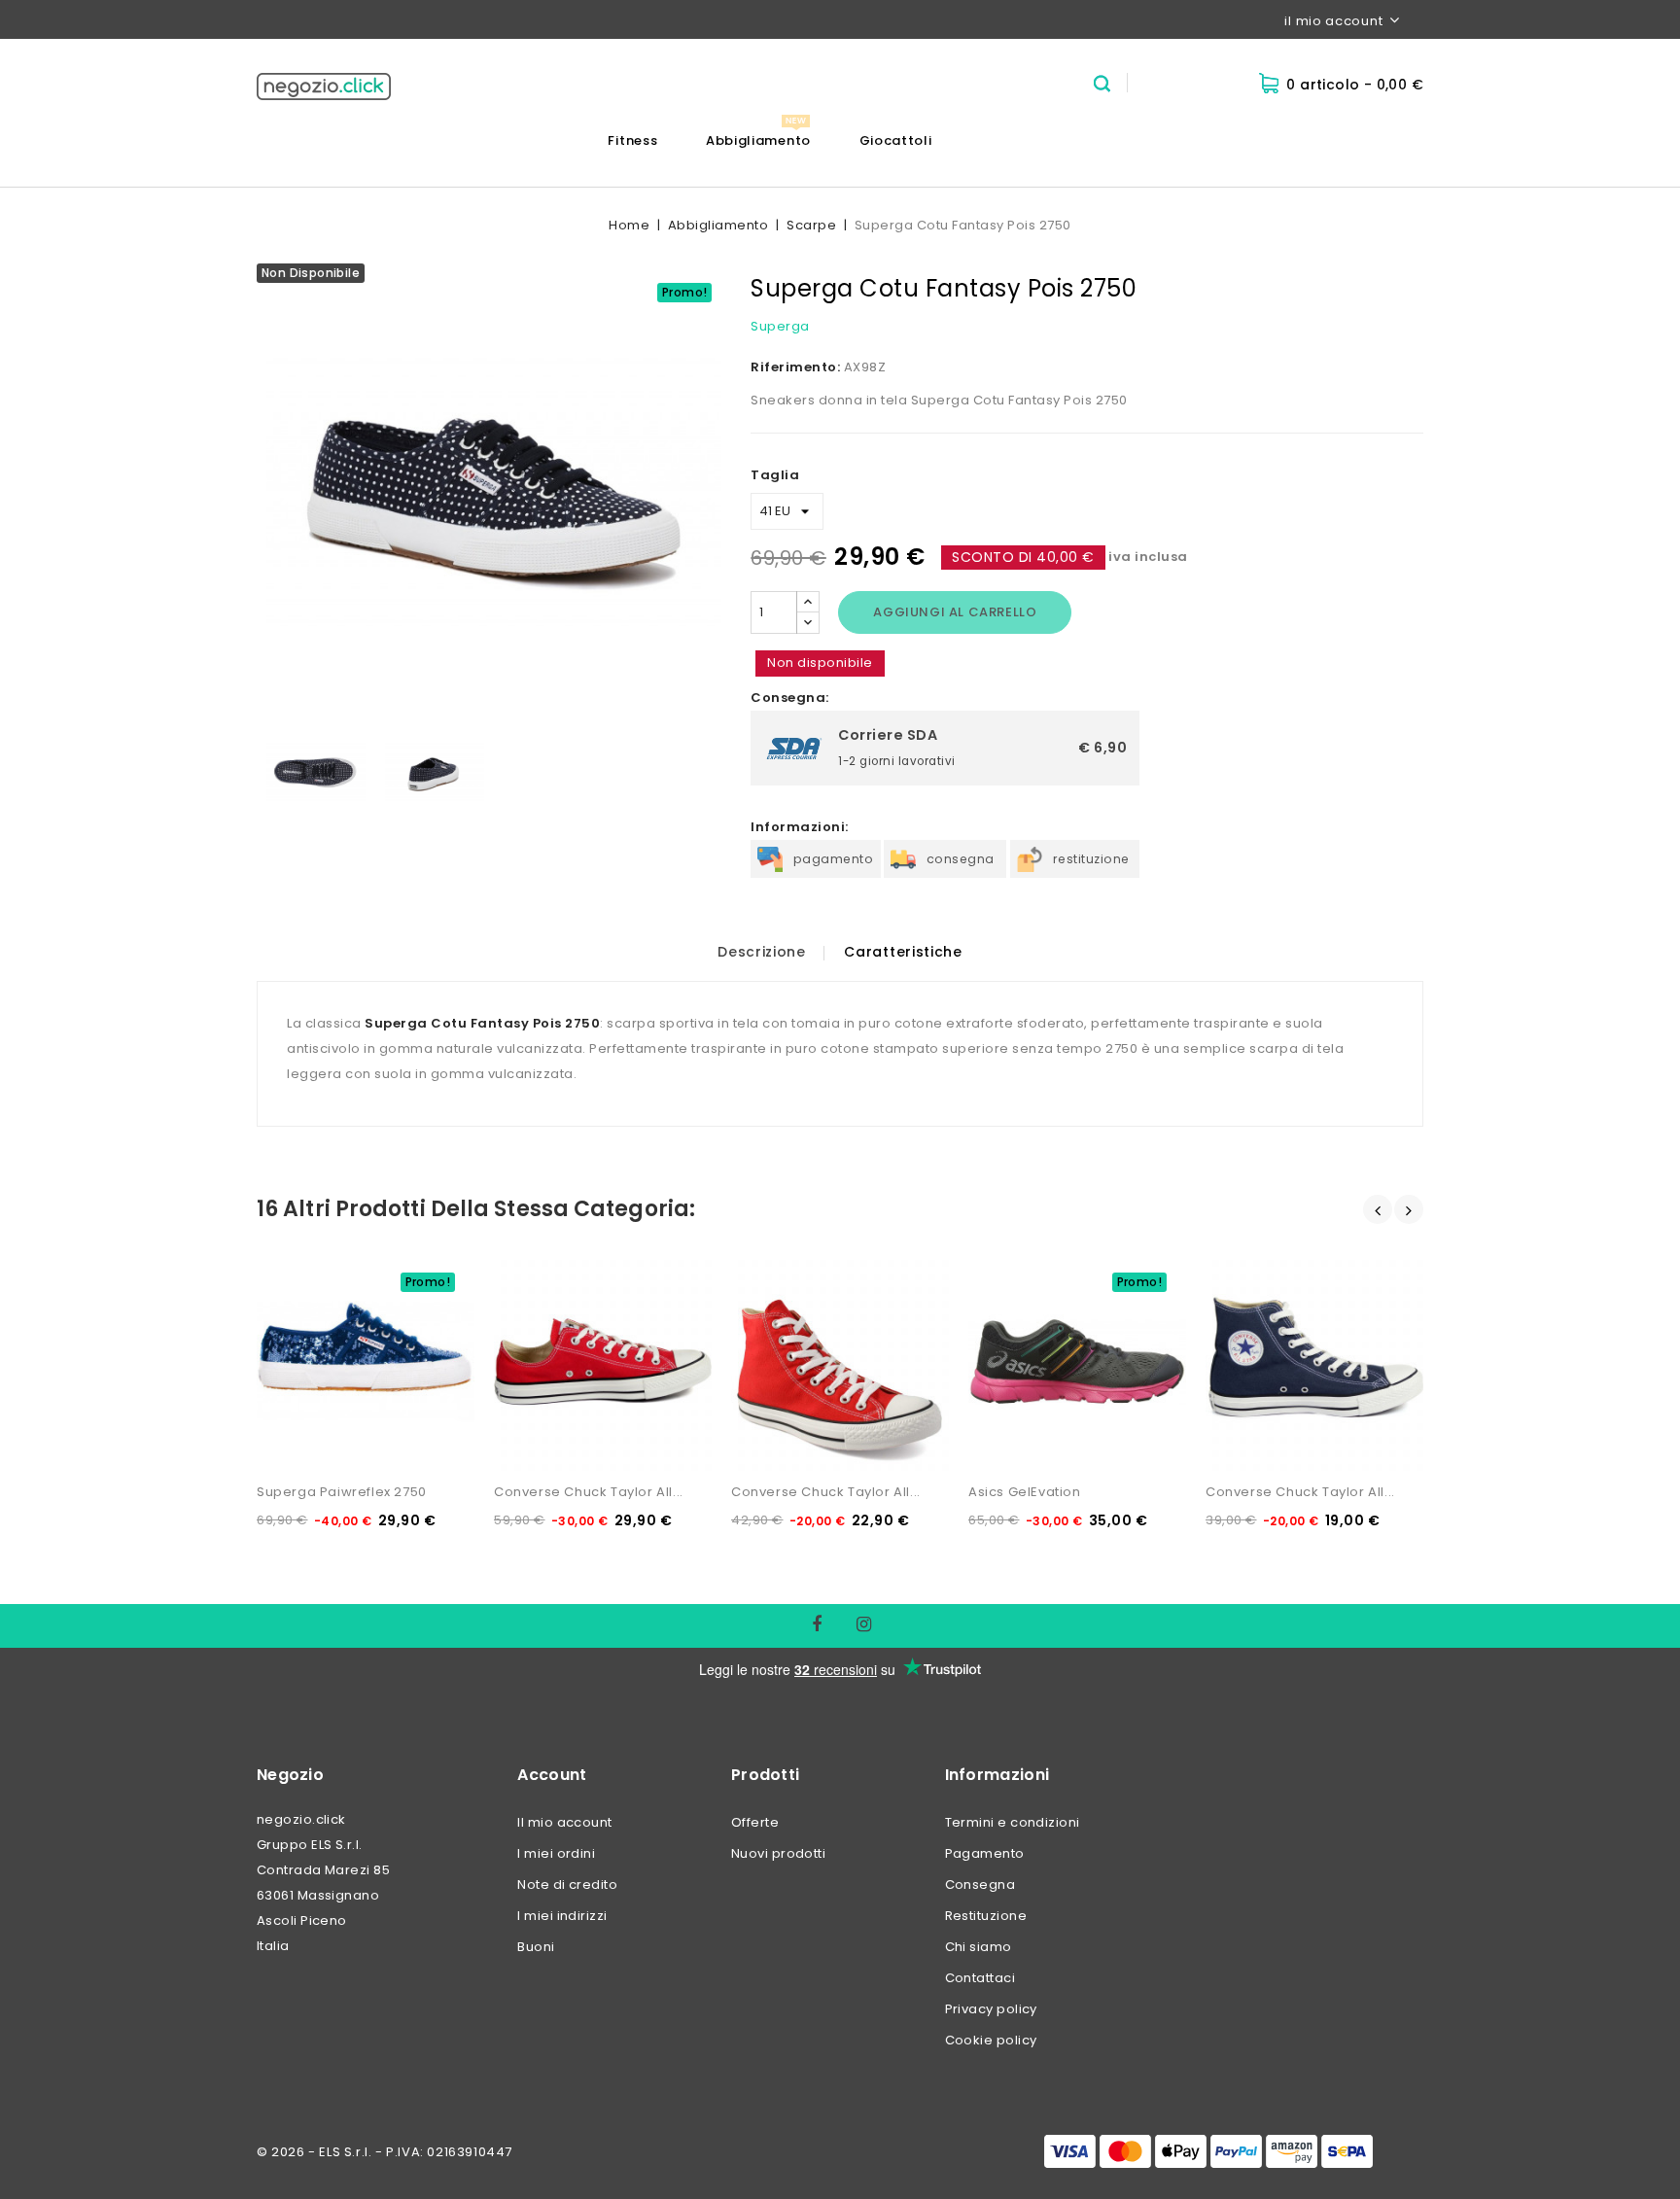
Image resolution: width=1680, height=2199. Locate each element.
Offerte (755, 1822)
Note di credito (567, 1885)
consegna (961, 859)
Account (552, 1775)
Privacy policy (991, 2009)
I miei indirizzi (562, 1916)
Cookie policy (991, 2040)
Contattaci (980, 1978)
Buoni (536, 1947)
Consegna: (790, 698)
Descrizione (762, 952)
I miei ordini (556, 1853)
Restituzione (986, 1916)
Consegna (980, 1885)
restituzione (1091, 859)
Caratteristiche (903, 952)
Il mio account (564, 1822)
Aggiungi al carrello (955, 612)
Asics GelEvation (1025, 1492)
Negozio (290, 1775)
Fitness (632, 140)
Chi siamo (979, 1947)
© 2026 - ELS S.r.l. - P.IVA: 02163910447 (385, 2152)
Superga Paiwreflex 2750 (342, 1492)
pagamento (834, 859)
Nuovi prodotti (778, 1853)
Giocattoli (896, 140)
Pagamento (985, 1853)
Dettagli (294, 1262)
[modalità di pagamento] (1208, 2152)
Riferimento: (795, 367)
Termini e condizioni (1013, 1822)
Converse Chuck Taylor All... (589, 1492)
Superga (780, 326)
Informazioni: (800, 827)
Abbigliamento (758, 140)
